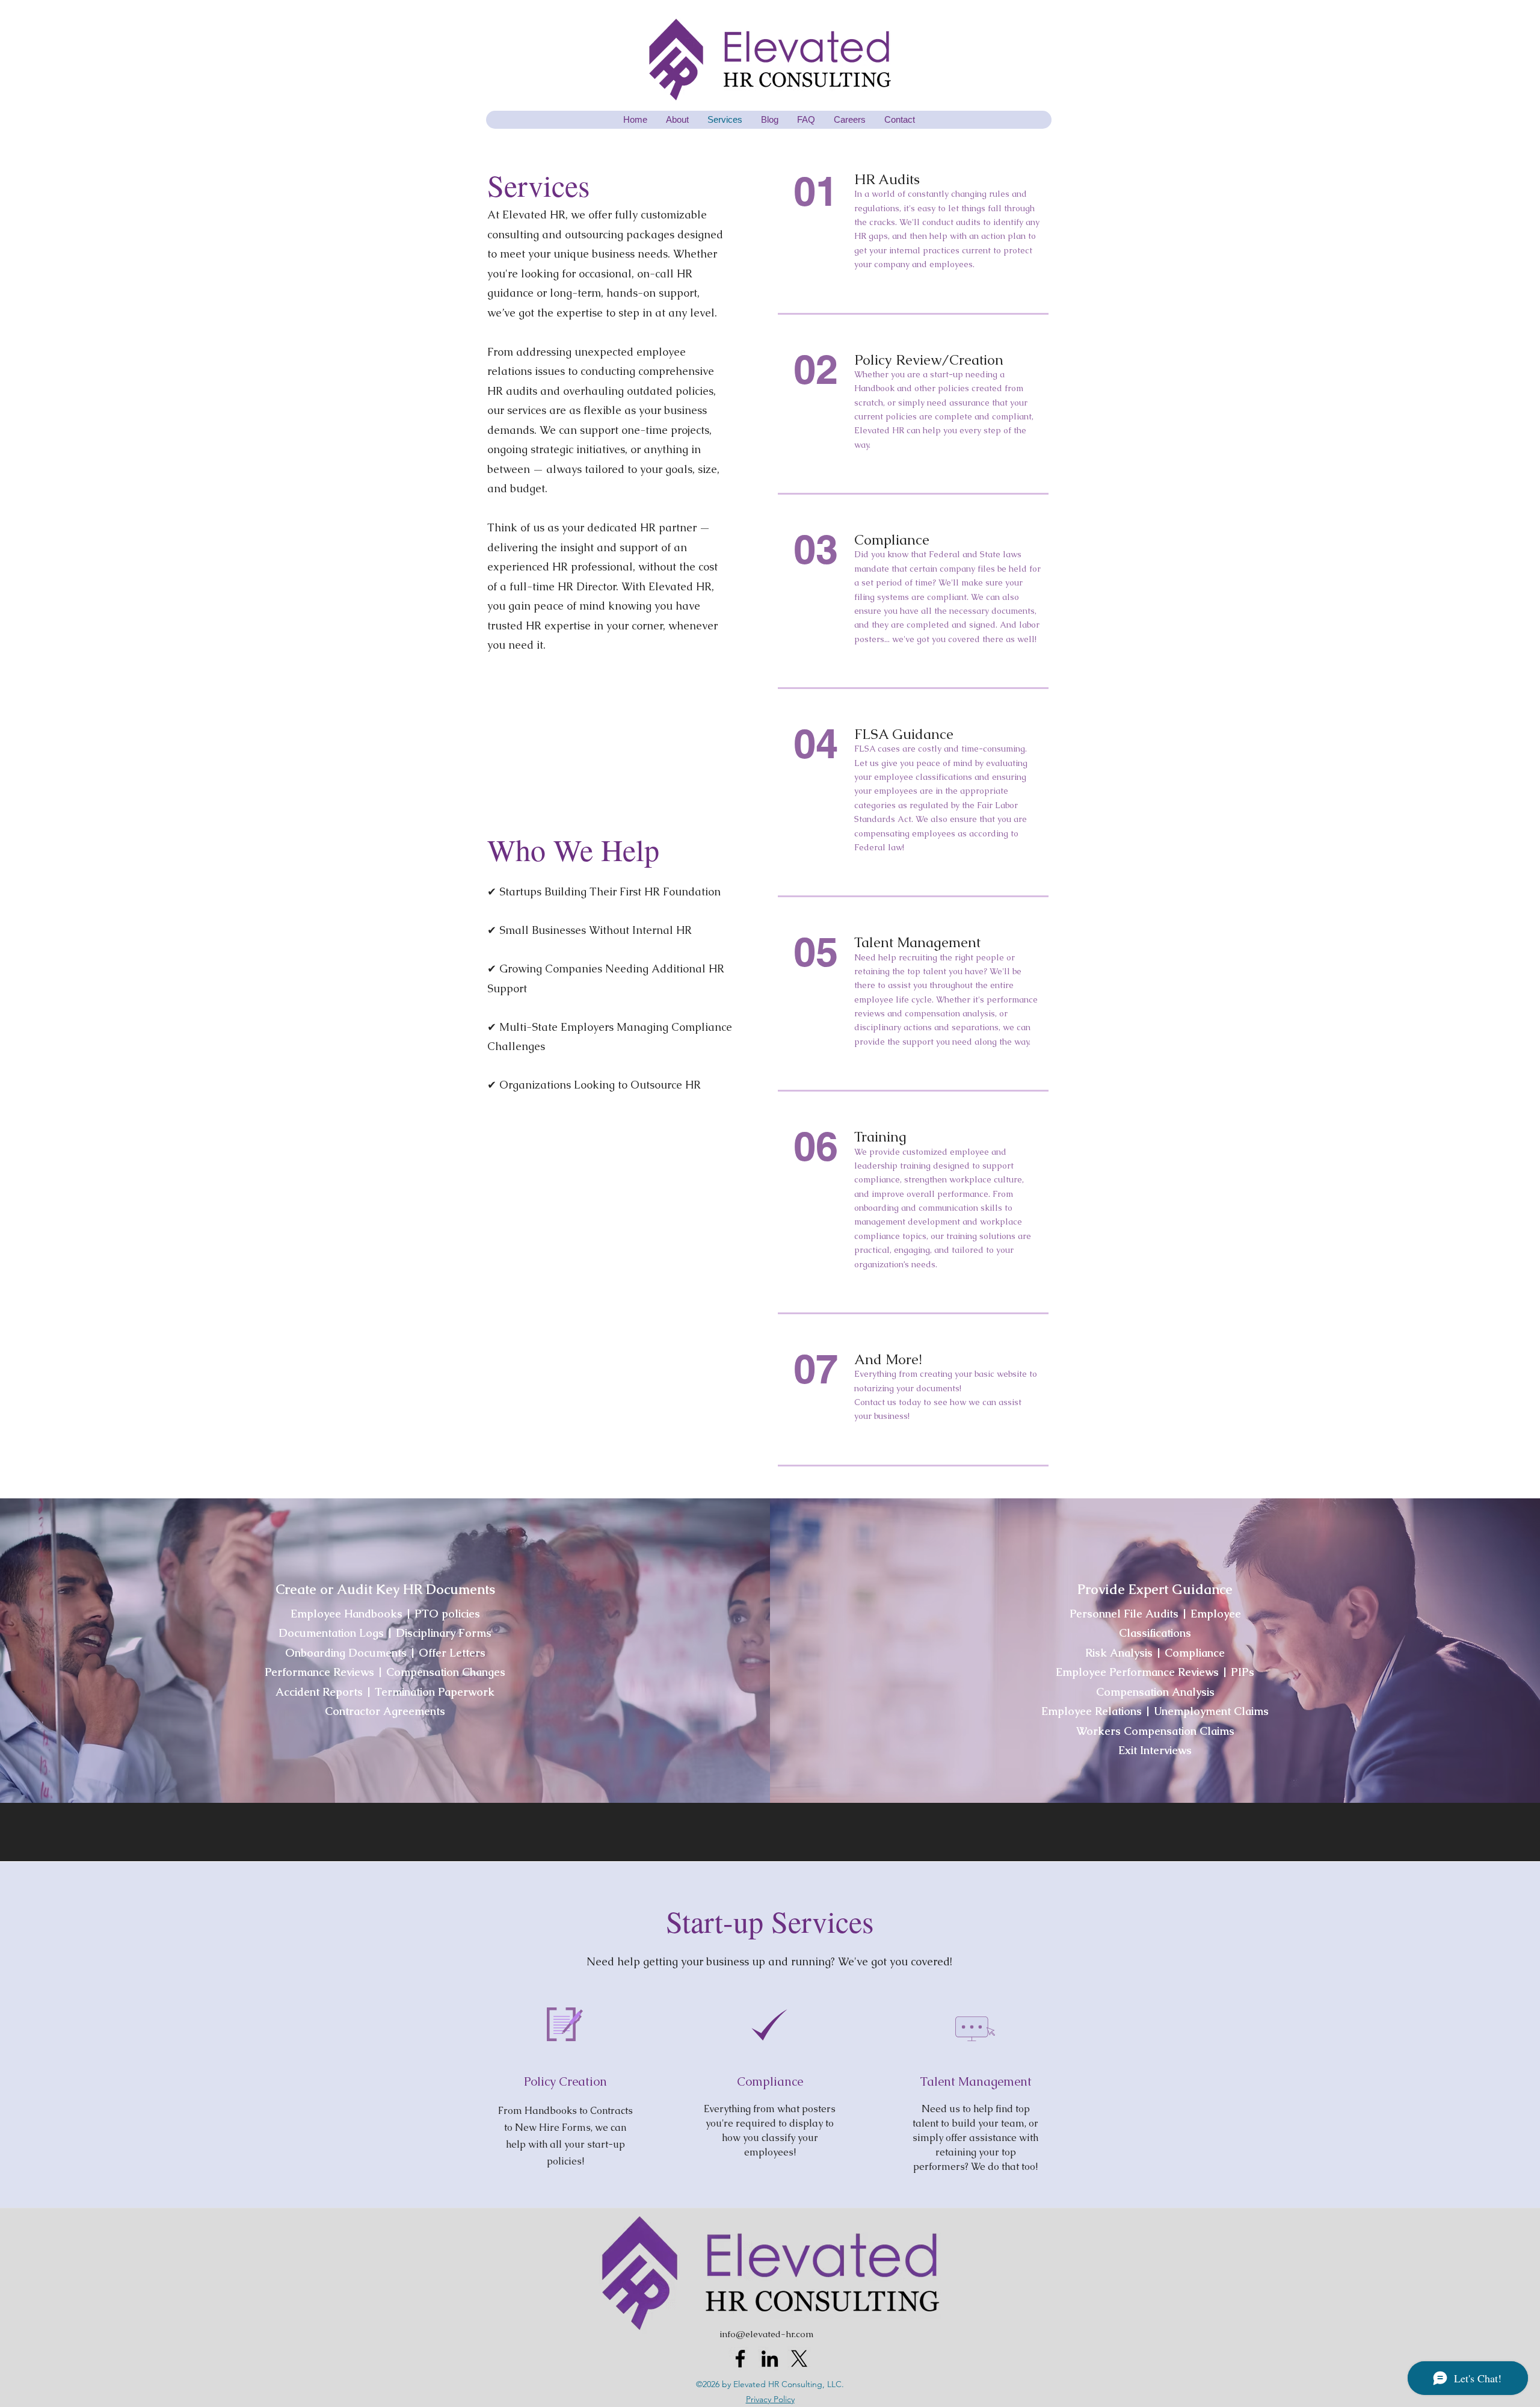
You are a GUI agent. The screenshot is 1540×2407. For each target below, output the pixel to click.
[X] (799, 2359)
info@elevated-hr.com (767, 2334)
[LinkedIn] (770, 2359)
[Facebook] (740, 2359)
